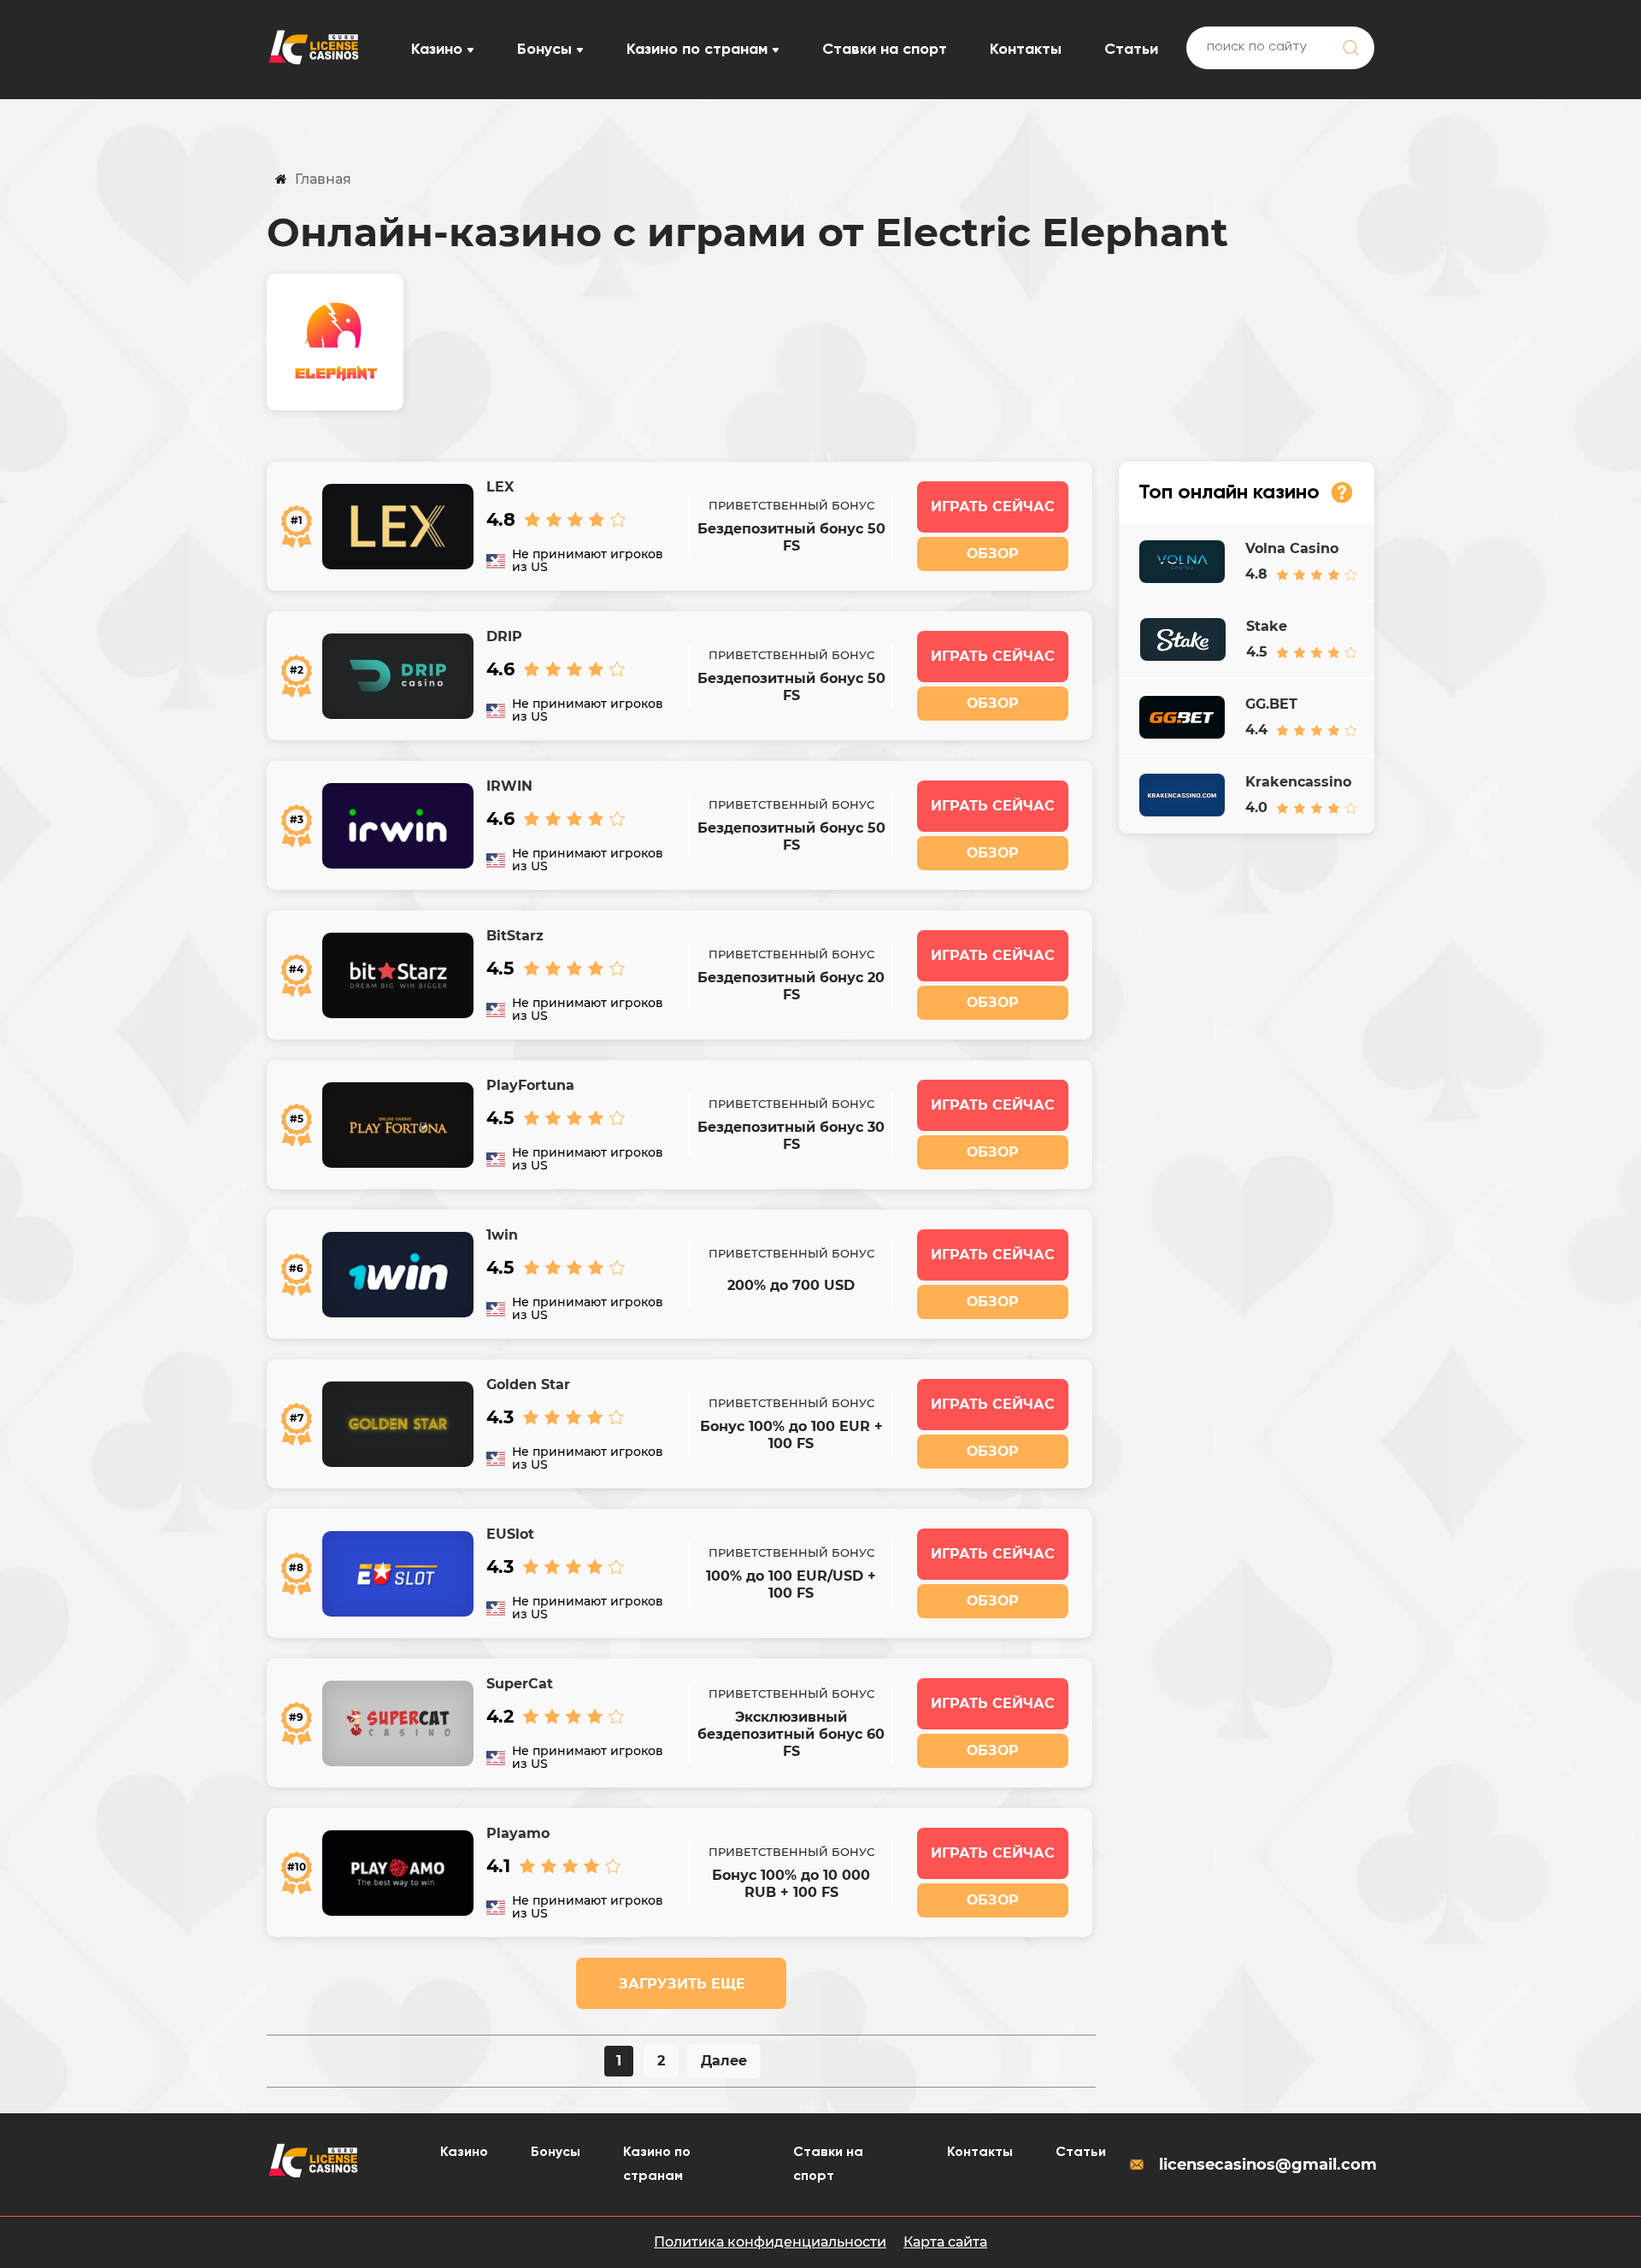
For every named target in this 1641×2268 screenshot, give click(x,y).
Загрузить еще (682, 1984)
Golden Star (528, 1384)
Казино (437, 50)
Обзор (993, 554)
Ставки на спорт (885, 50)
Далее (724, 2061)
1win (502, 1235)
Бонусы (544, 50)
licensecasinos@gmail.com (1267, 2165)
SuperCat (520, 1684)
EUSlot (510, 1534)
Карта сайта (945, 2242)
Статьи (1131, 50)
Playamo (518, 1833)
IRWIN (509, 786)
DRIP (504, 636)
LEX (500, 487)
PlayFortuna (530, 1085)
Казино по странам (697, 50)
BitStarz (515, 936)
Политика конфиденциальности (770, 2242)
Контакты (1026, 50)
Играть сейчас (993, 507)
